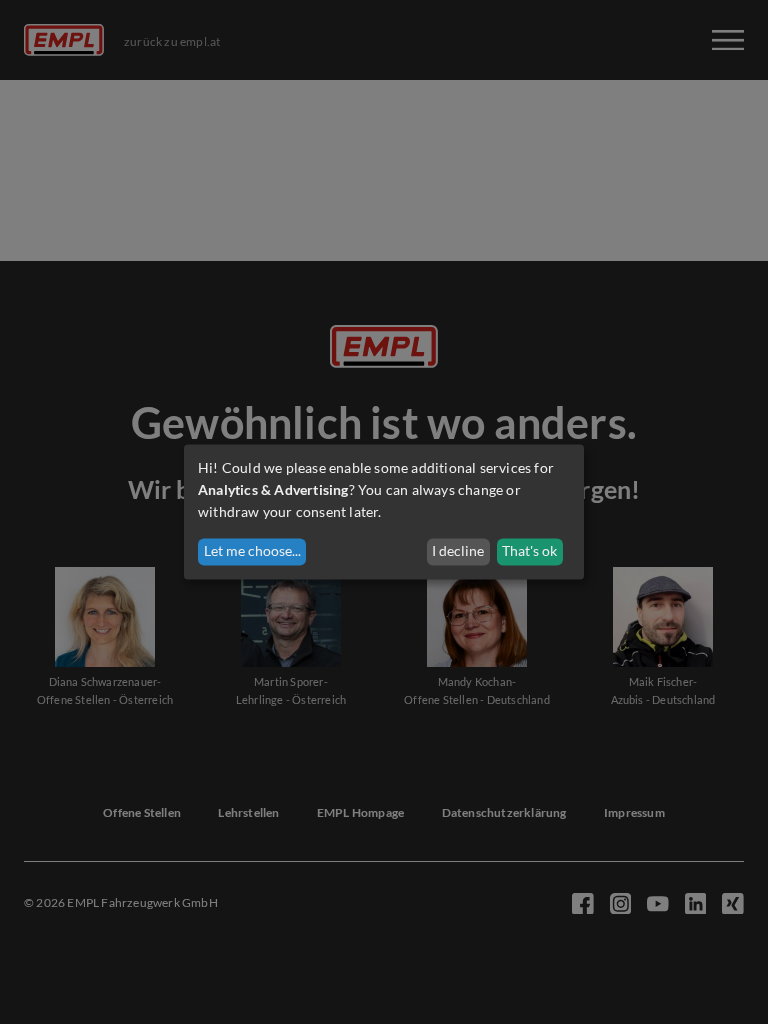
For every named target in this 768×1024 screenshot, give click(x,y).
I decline (458, 551)
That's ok (529, 551)
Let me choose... (252, 551)
